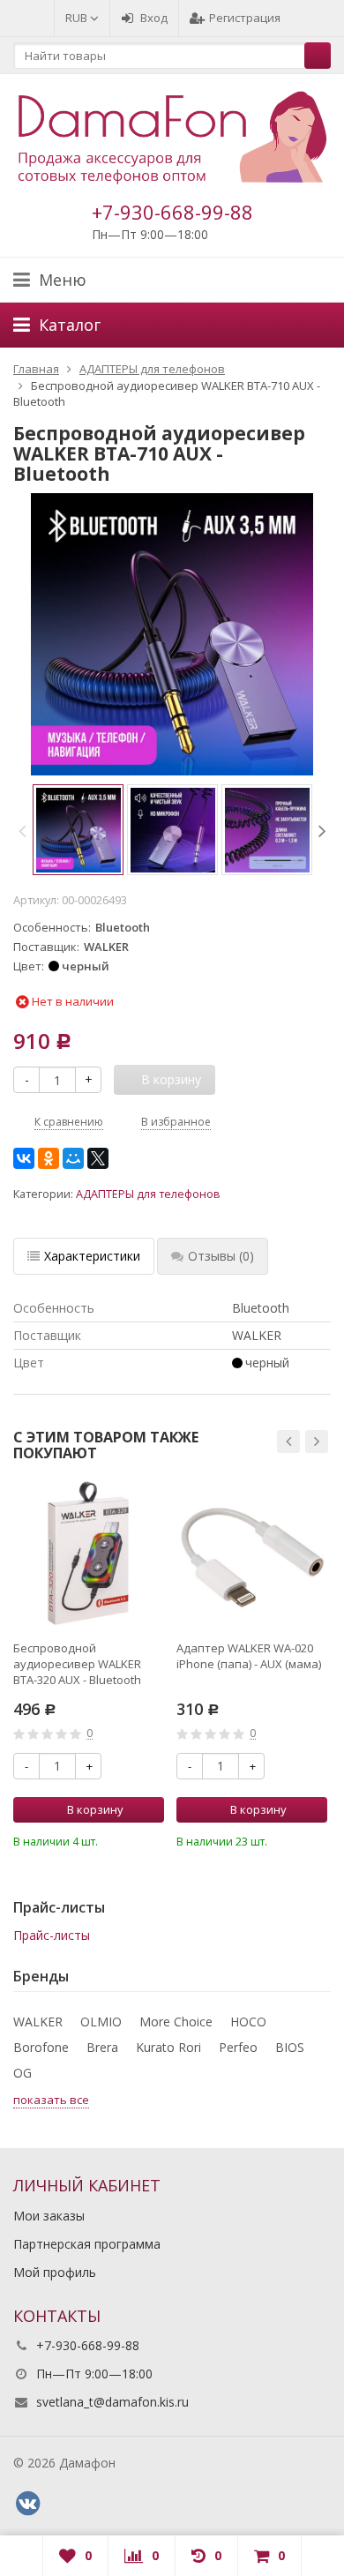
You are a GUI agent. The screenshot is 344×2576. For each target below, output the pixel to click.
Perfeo (238, 2047)
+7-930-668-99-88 (172, 212)
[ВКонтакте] (24, 1158)
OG (22, 2073)
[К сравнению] (127, 1839)
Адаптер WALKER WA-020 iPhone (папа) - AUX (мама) (249, 1656)
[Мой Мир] (73, 1158)
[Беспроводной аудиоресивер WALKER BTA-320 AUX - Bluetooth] (89, 1554)
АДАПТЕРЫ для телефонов (148, 1194)
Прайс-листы (52, 1935)
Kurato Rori (168, 2047)
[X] (98, 1158)
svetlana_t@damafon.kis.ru (112, 2402)
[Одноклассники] (49, 1158)
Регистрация (245, 18)
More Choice (176, 2022)
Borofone (41, 2047)
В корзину (95, 1809)
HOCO (248, 2022)
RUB (78, 18)
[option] (78, 830)
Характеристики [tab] (92, 1256)
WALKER (38, 2022)
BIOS (290, 2047)
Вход (154, 18)
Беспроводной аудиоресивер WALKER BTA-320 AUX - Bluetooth (77, 1664)
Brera (102, 2047)
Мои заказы (49, 2216)
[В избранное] (153, 1839)
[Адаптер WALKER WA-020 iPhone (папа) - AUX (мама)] (252, 1554)
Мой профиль (55, 2272)
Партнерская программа (87, 2244)
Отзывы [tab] (221, 1256)
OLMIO (101, 2022)
